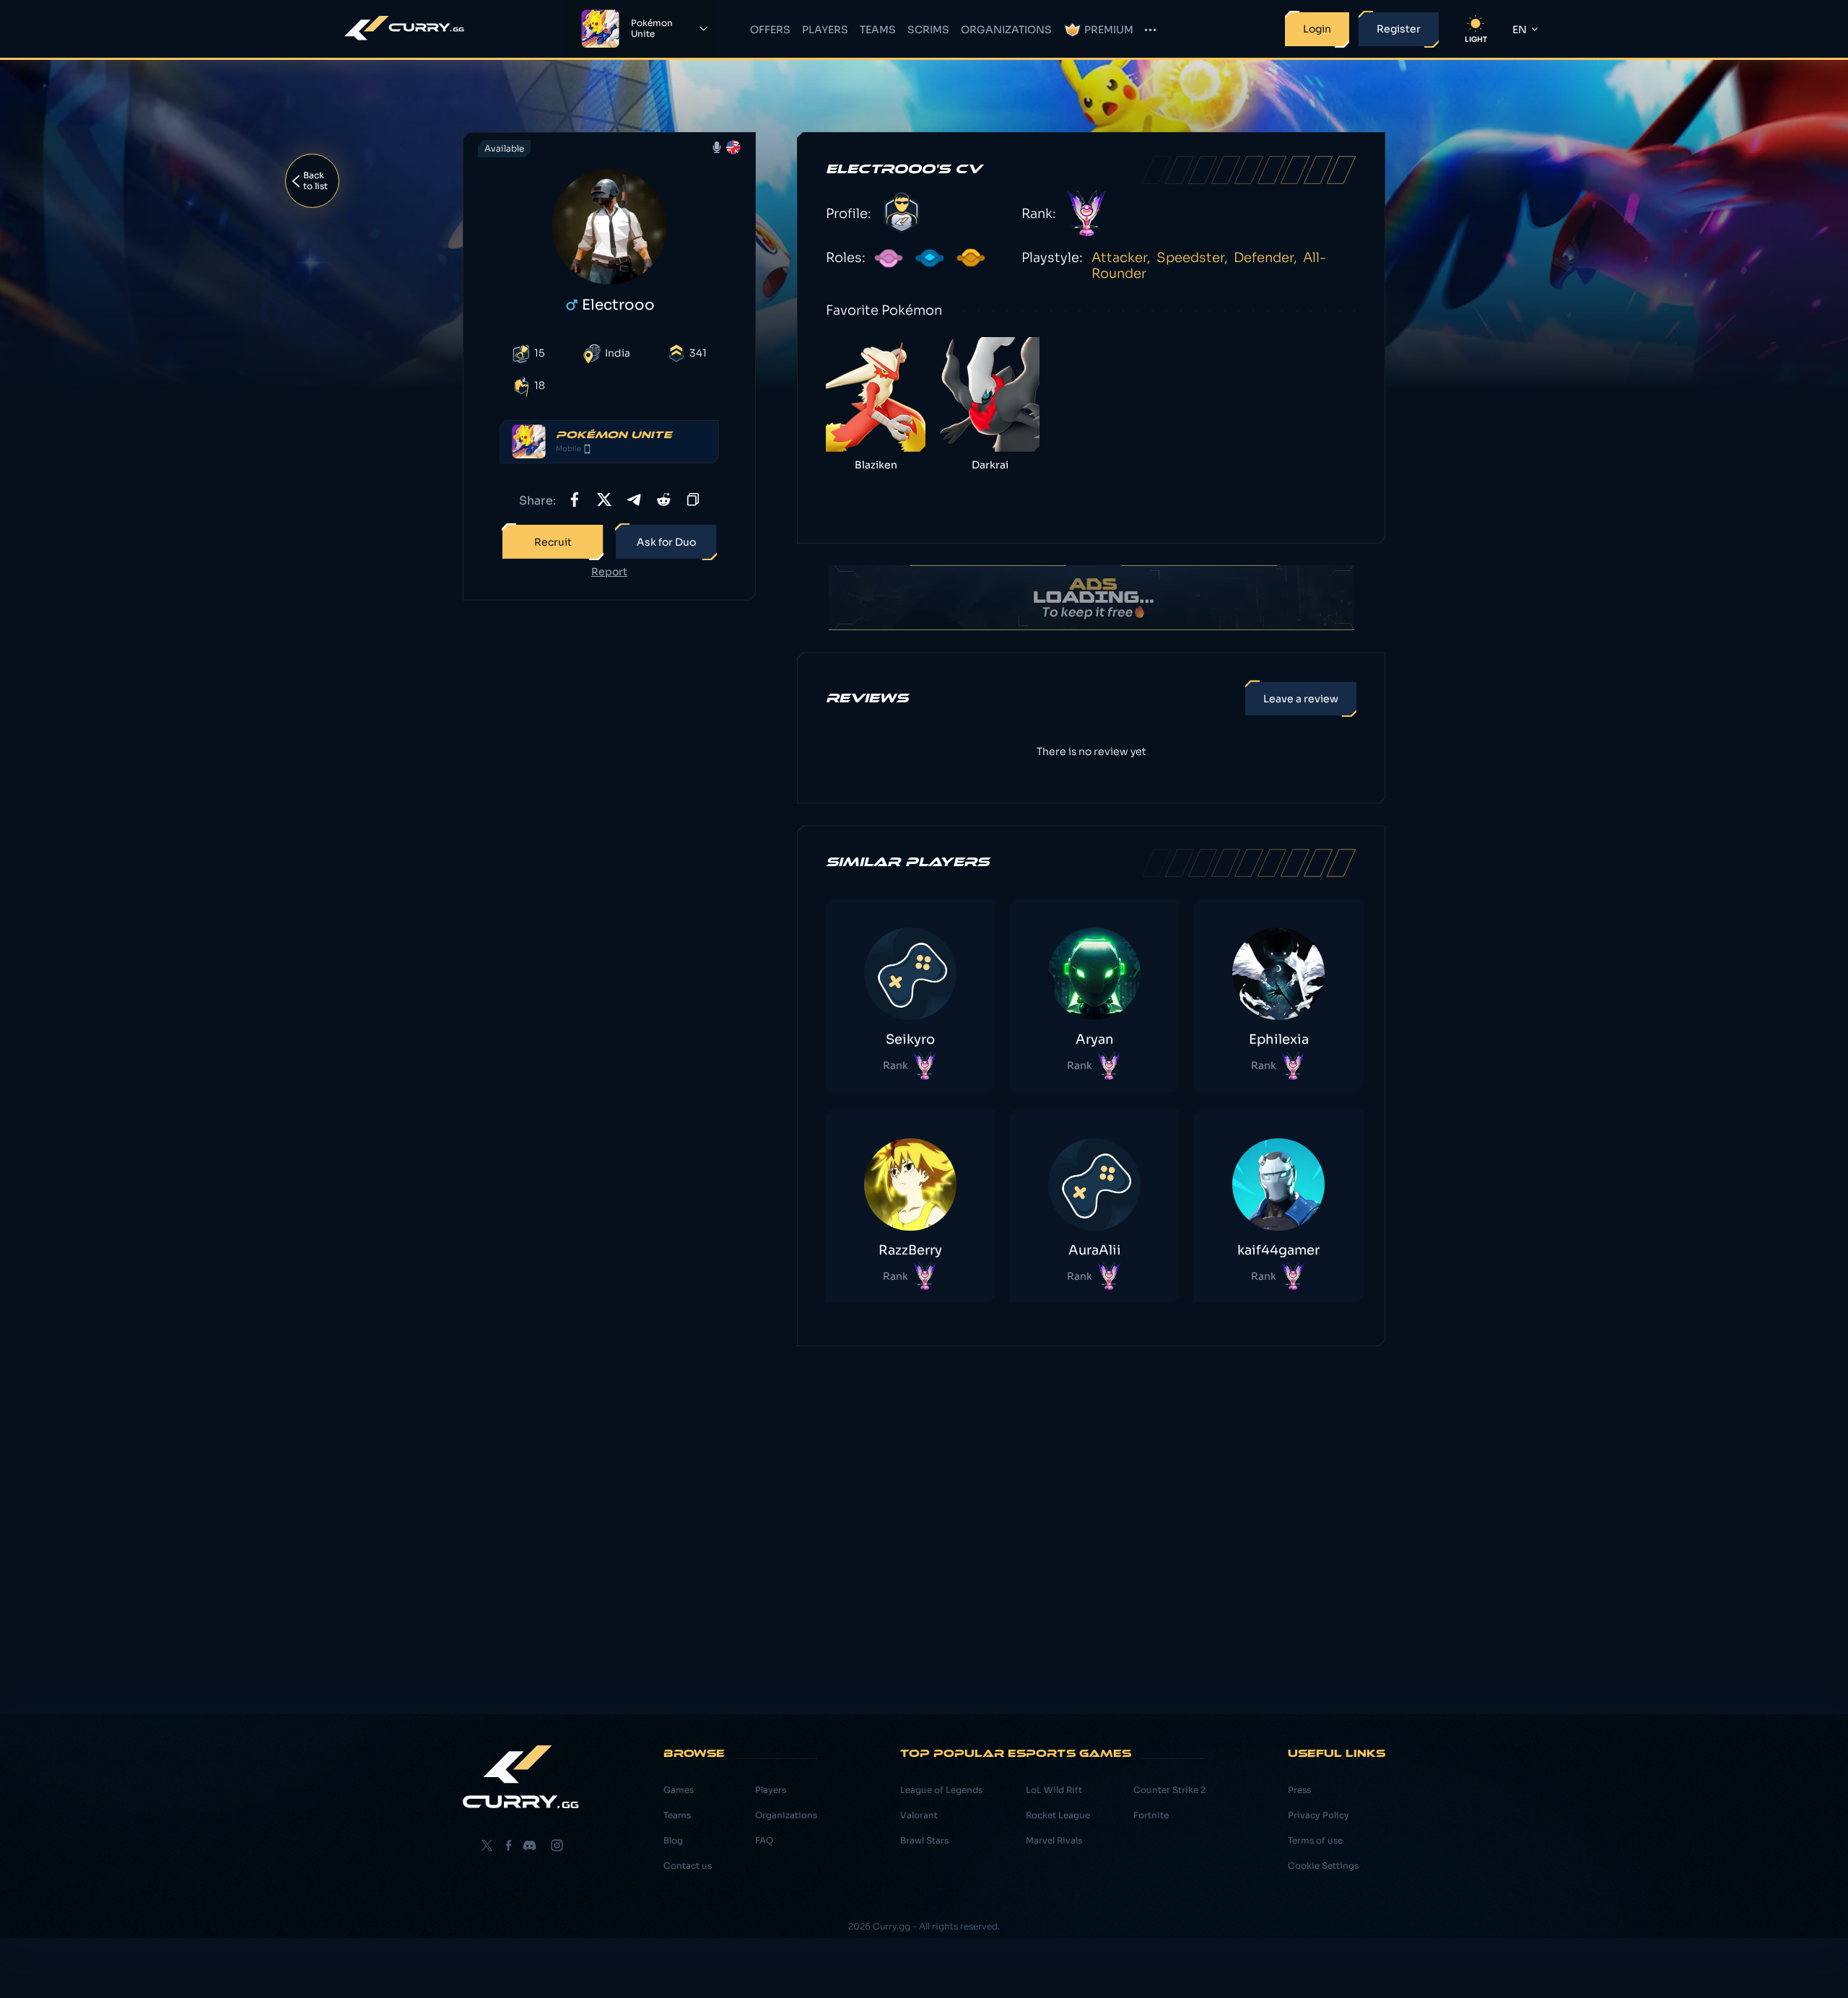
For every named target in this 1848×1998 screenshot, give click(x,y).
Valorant (919, 1815)
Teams (878, 30)
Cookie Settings (1323, 1866)
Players (825, 30)
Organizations (1006, 30)
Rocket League (1058, 1815)
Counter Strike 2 (1169, 1790)
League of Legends (941, 1790)
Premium (1109, 30)
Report (609, 572)
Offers (770, 30)
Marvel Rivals (1054, 1840)
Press (1299, 1790)
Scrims (928, 30)
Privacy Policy (1319, 1815)
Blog (673, 1840)
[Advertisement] (609, 839)
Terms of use (1315, 1840)
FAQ (764, 1840)
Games (679, 1790)
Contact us (688, 1866)
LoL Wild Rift (1054, 1790)
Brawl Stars (924, 1840)
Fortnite (1151, 1815)
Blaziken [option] (876, 464)
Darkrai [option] (990, 464)
